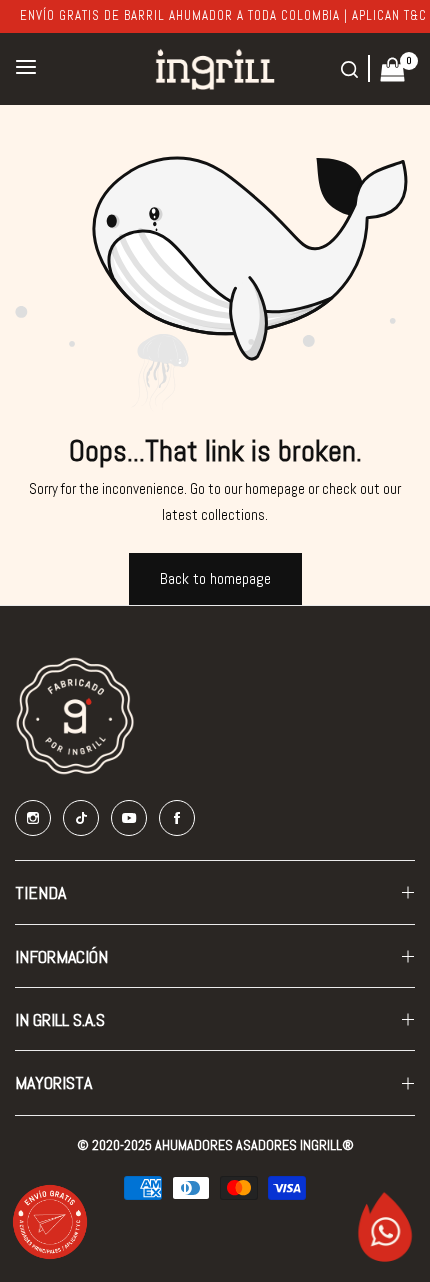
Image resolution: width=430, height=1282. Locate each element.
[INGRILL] (215, 69)
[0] (392, 67)
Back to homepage (215, 578)
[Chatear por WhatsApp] (385, 1225)
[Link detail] (33, 818)
